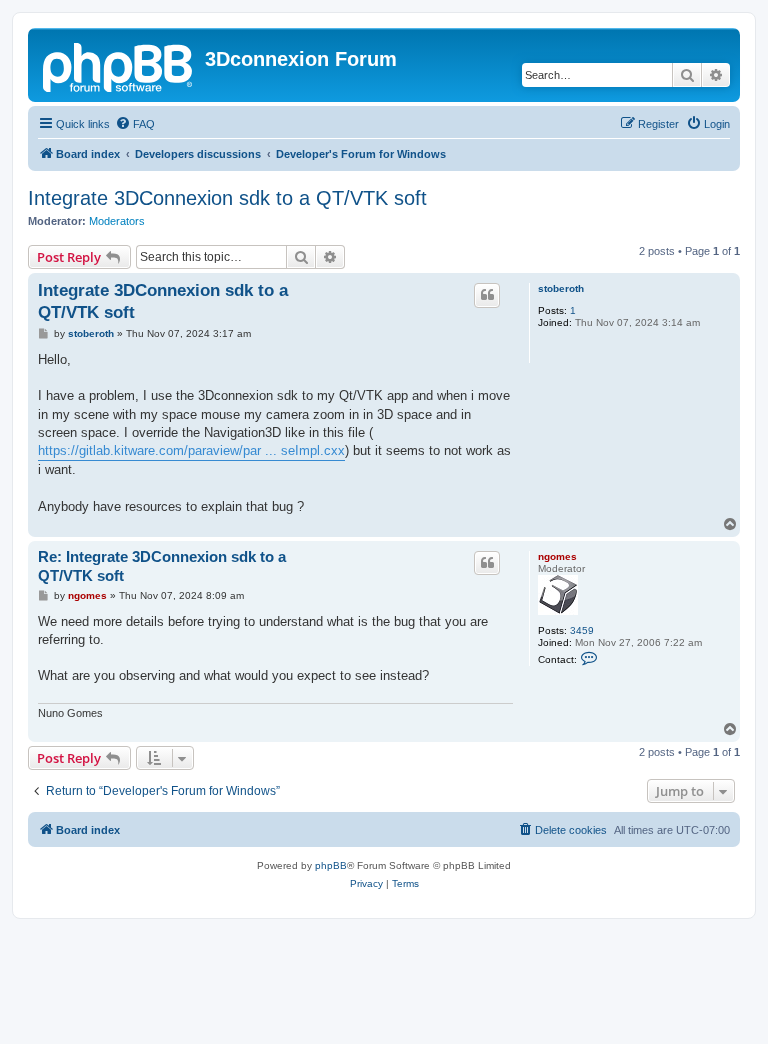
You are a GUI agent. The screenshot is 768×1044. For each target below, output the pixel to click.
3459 (582, 630)
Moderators (117, 221)
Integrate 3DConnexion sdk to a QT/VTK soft (227, 198)
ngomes (557, 556)
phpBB (331, 865)
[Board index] (119, 65)
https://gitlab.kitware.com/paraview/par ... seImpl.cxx (191, 450)
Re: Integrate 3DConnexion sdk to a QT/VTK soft (162, 566)
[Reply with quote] (487, 295)
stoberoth (561, 288)
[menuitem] (135, 124)
